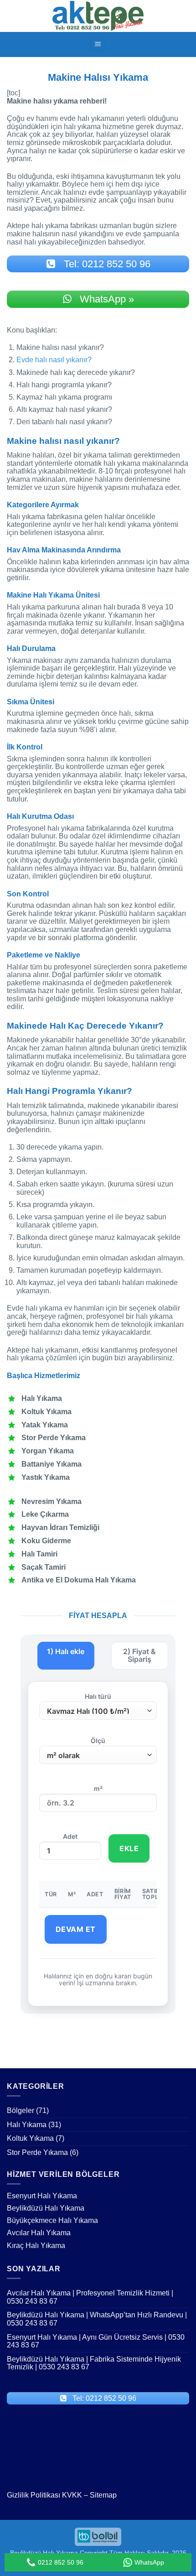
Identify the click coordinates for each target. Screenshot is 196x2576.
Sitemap (103, 2495)
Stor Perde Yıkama (37, 2152)
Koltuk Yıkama (30, 2138)
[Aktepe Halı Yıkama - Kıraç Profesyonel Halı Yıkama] (98, 16)
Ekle (129, 1848)
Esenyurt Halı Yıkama (42, 2196)
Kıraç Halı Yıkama (36, 2246)
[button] (98, 44)
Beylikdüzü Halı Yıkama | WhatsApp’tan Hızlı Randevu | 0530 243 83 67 (97, 2319)
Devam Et (76, 1929)
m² (98, 1789)
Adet (70, 1837)
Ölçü (98, 1741)
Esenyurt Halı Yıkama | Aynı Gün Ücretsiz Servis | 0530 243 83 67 (96, 2341)
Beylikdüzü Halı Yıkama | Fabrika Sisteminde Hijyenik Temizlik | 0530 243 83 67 (94, 2363)
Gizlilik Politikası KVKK (44, 2495)
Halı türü (98, 1697)
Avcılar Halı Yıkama (39, 2233)
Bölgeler (21, 2110)
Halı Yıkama (27, 2125)
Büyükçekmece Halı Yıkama (52, 2220)
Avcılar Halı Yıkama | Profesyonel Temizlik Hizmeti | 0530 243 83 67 (90, 2297)
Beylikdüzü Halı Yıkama (46, 2208)
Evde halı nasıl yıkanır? (54, 360)
